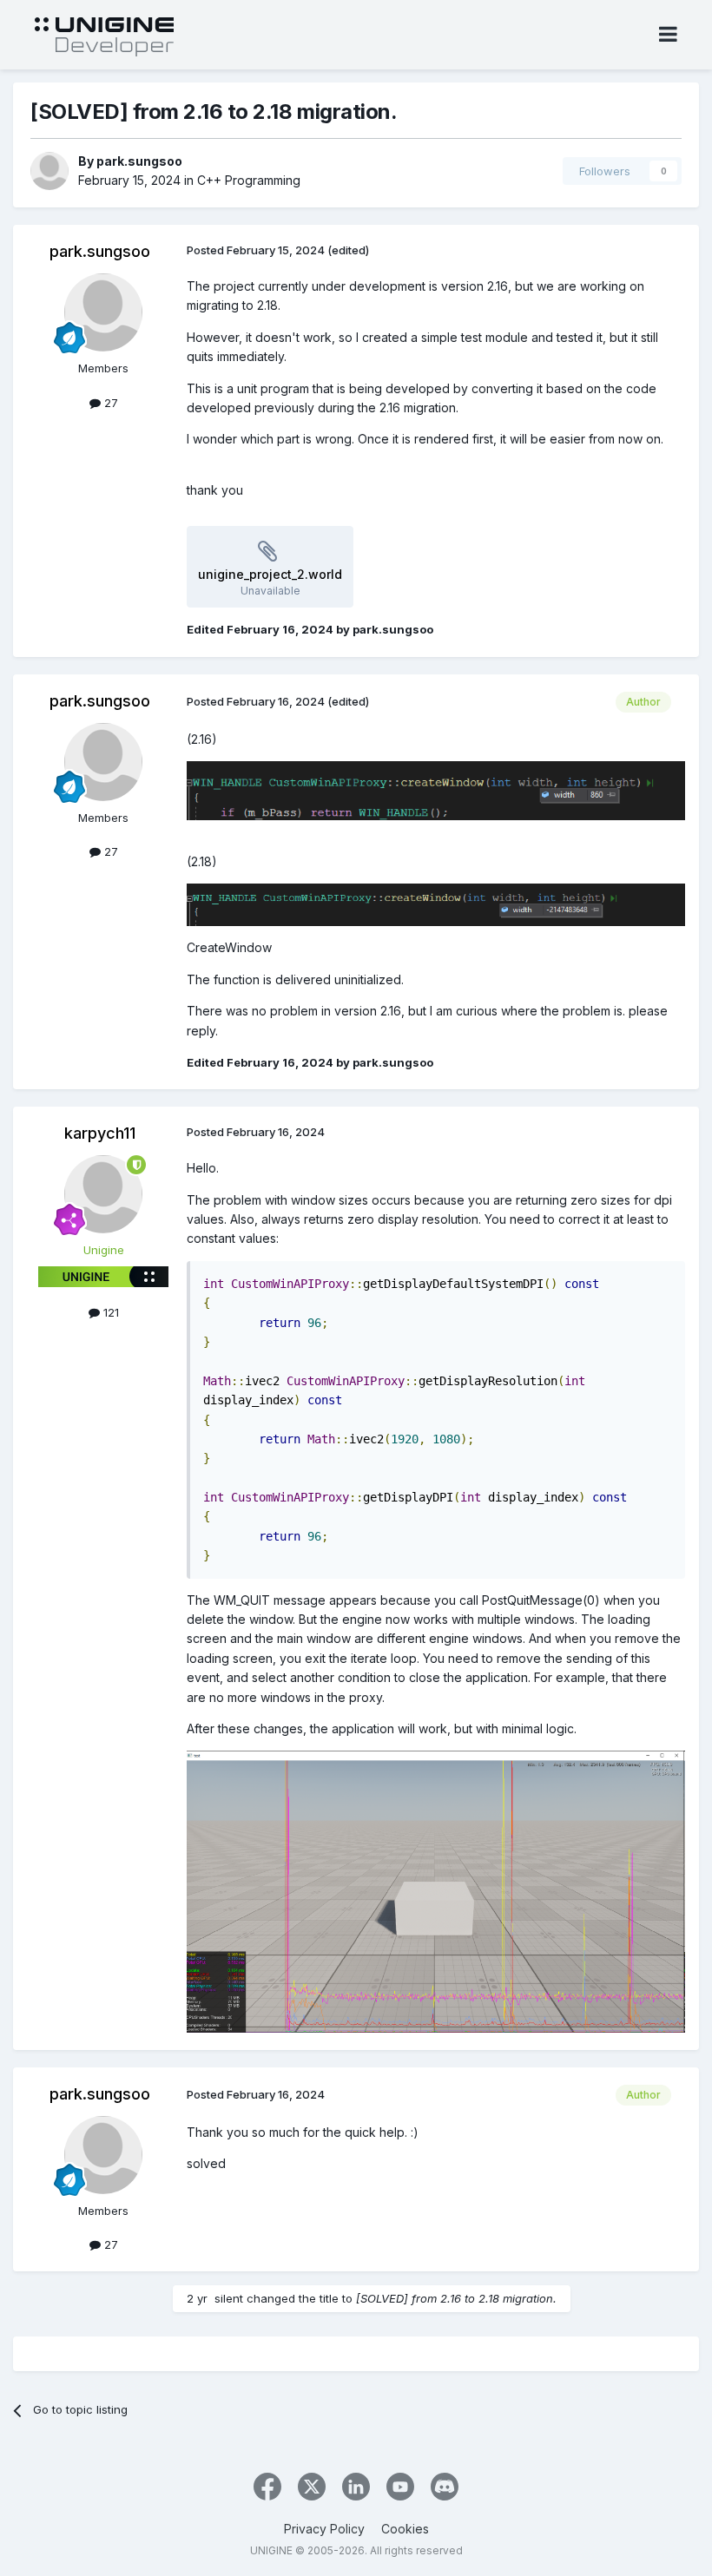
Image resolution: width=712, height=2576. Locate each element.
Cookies (405, 2529)
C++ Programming (249, 180)
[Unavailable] (436, 1890)
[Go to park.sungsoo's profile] (49, 171)
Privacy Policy (324, 2529)
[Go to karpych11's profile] (103, 1194)
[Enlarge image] (436, 789)
